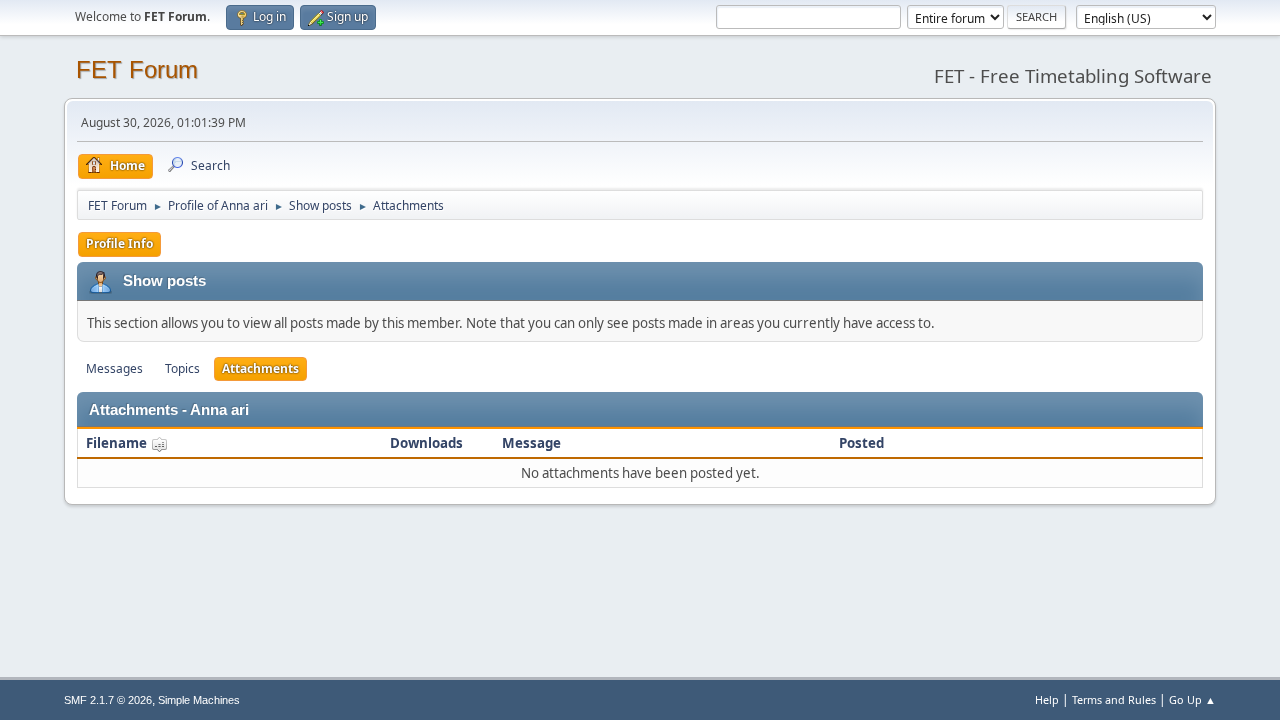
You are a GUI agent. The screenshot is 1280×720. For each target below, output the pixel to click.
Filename (118, 443)
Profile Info (119, 243)
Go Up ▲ (1192, 699)
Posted (861, 443)
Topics (182, 368)
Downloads (426, 443)
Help (1047, 699)
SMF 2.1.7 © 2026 (108, 700)
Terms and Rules (1114, 699)
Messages (114, 368)
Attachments (260, 368)
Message (531, 443)
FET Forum (137, 69)
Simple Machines (199, 700)
